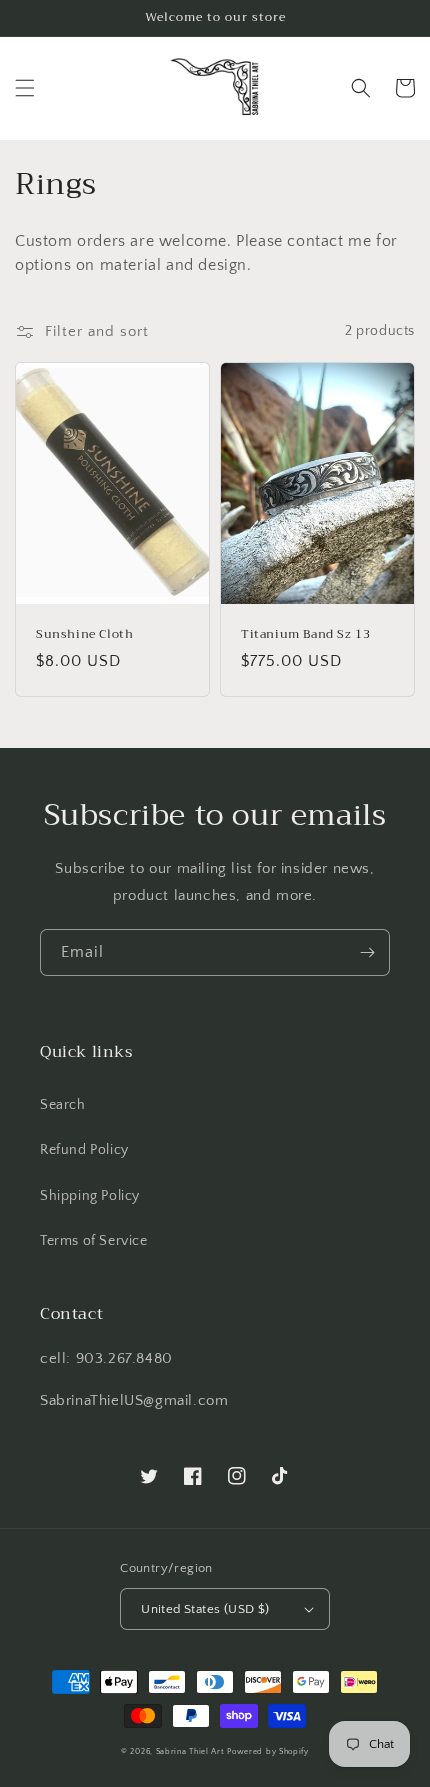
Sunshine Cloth (84, 635)
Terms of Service (94, 1241)
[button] (25, 88)
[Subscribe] (367, 952)
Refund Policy (84, 1150)
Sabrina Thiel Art (190, 1751)
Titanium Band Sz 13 (305, 635)
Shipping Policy (90, 1196)
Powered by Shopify (268, 1751)
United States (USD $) (205, 1609)
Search (63, 1105)
